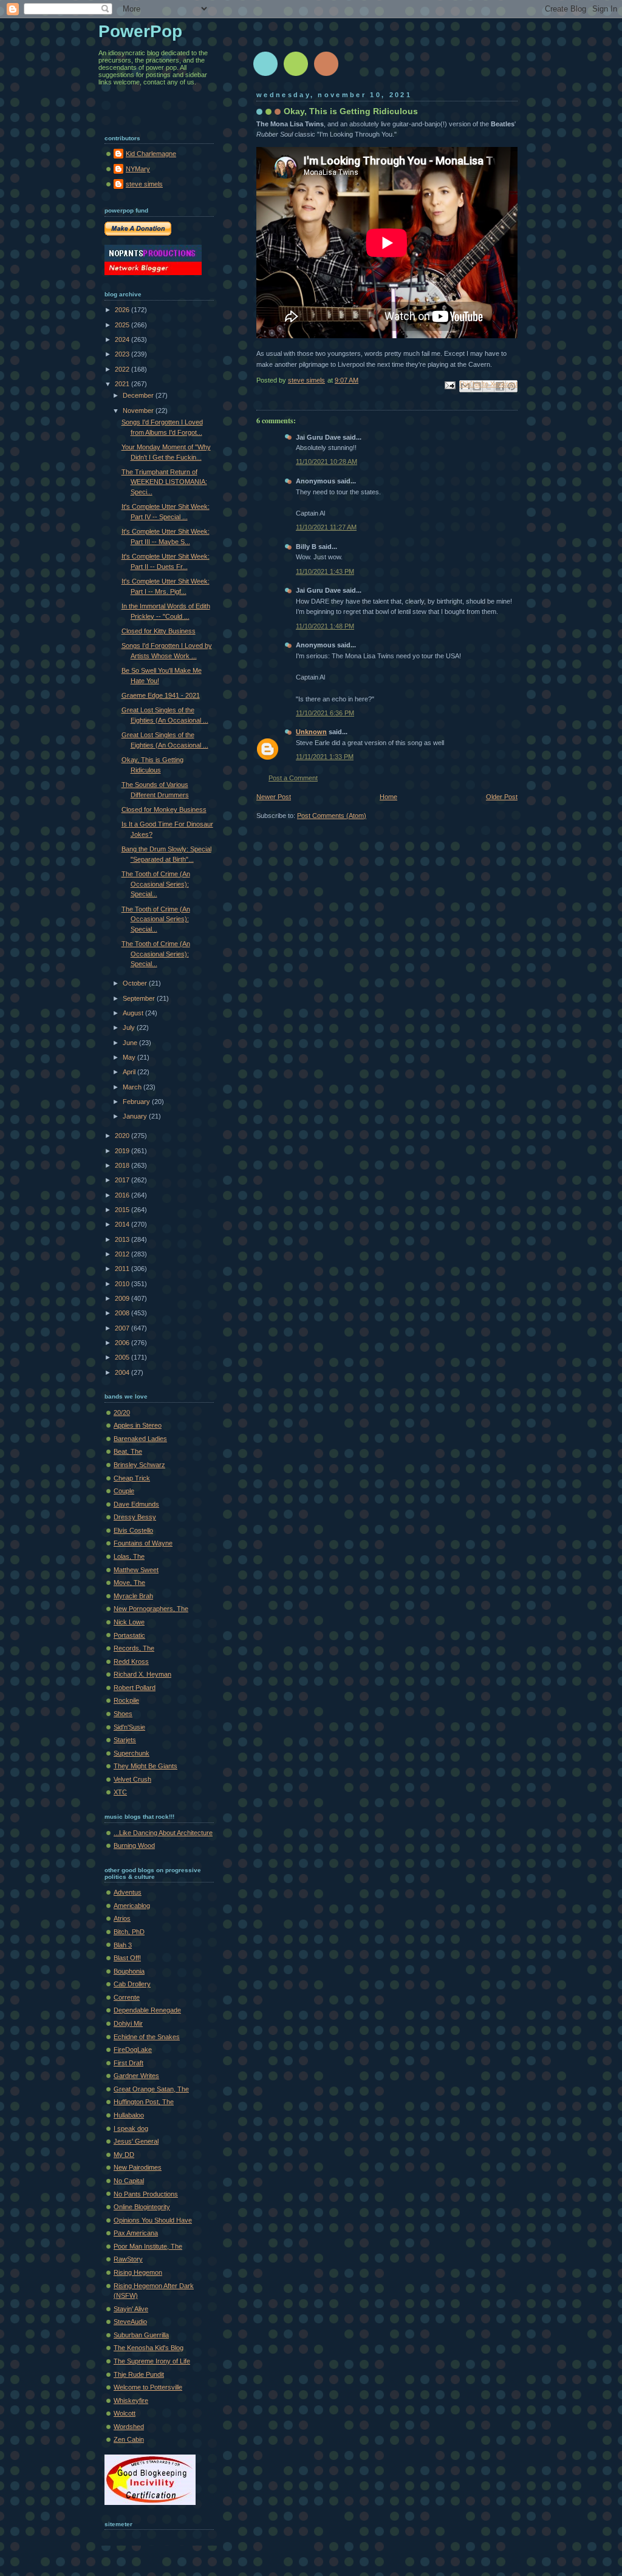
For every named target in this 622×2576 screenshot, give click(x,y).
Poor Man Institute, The (148, 2246)
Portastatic (129, 1635)
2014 (123, 1224)
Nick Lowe (129, 1622)
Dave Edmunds (136, 1504)
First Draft (128, 2063)
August (134, 1013)
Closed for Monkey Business (164, 809)
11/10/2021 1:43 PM (325, 571)
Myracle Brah (133, 1596)
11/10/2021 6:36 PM (325, 713)
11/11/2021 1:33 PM (325, 757)
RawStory (128, 2259)
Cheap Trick (132, 1478)
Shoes (123, 1714)
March (133, 1087)
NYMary (138, 169)
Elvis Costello (133, 1530)
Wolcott (125, 2413)
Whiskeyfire (131, 2401)
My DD (124, 2155)
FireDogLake (133, 2050)
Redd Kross (131, 1661)
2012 (123, 1254)
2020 (123, 1136)
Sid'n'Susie (129, 1727)
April (130, 1072)
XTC (120, 1792)
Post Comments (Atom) (332, 816)
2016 (123, 1195)
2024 (123, 339)
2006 (123, 1343)
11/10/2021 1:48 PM (325, 626)
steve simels (144, 184)
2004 (123, 1372)
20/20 (122, 1412)
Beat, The (128, 1451)
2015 (123, 1210)
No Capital (129, 2181)
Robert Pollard (135, 1688)
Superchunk (132, 1753)
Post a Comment (293, 778)
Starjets (125, 1740)
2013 (123, 1239)
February (137, 1102)
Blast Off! (127, 1958)
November (139, 411)
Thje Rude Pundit (139, 2374)
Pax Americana (136, 2233)
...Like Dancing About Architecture (163, 1833)
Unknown (311, 732)
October (136, 983)
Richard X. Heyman (142, 1674)
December (139, 395)
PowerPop (140, 31)
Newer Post (274, 797)
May (130, 1057)
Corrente (127, 1997)
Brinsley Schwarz (139, 1465)
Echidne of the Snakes (147, 2037)
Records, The (134, 1648)
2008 (123, 1313)
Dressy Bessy (135, 1517)
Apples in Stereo (138, 1425)
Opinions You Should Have (153, 2220)
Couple (124, 1491)
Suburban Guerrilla (141, 2335)
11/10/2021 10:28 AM (326, 462)
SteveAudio (130, 2322)
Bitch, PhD (129, 1932)
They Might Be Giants (145, 1766)
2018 (123, 1165)
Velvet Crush (132, 1779)
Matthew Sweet (136, 1570)
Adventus (128, 1892)
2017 (123, 1180)
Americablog (132, 1906)
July (130, 1027)
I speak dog (131, 2128)
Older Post (502, 797)
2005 (123, 1357)
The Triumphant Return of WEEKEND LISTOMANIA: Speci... (164, 482)
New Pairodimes (138, 2167)
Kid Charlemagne (151, 154)
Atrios (122, 1918)
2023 (123, 354)
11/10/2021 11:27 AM (326, 527)
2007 (123, 1328)
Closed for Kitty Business (159, 631)
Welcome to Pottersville (148, 2387)
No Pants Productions (146, 2194)
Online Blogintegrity (142, 2207)
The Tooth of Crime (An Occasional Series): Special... (156, 884)
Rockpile (126, 1700)
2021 (123, 384)
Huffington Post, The (144, 2102)
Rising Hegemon (138, 2272)
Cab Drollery (132, 1984)
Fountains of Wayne (143, 1543)
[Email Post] (449, 384)
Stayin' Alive (131, 2309)
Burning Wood (134, 1845)
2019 (123, 1151)
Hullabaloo (129, 2115)
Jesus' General (136, 2141)
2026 (123, 310)
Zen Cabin (129, 2439)
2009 (123, 1298)
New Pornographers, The (151, 1609)
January (136, 1116)
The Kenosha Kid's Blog (149, 2348)
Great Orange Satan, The (151, 2089)
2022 (123, 369)
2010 (123, 1284)
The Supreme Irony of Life (152, 2361)
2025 (123, 325)
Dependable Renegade (147, 2010)
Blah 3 (123, 1945)
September (140, 998)
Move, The (129, 1583)
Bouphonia (129, 1971)
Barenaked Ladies (140, 1439)
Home (388, 797)
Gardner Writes (136, 2076)
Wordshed (129, 2427)
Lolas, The (129, 1556)
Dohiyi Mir (128, 2023)
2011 (123, 1269)
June (131, 1043)
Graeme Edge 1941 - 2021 (161, 695)
